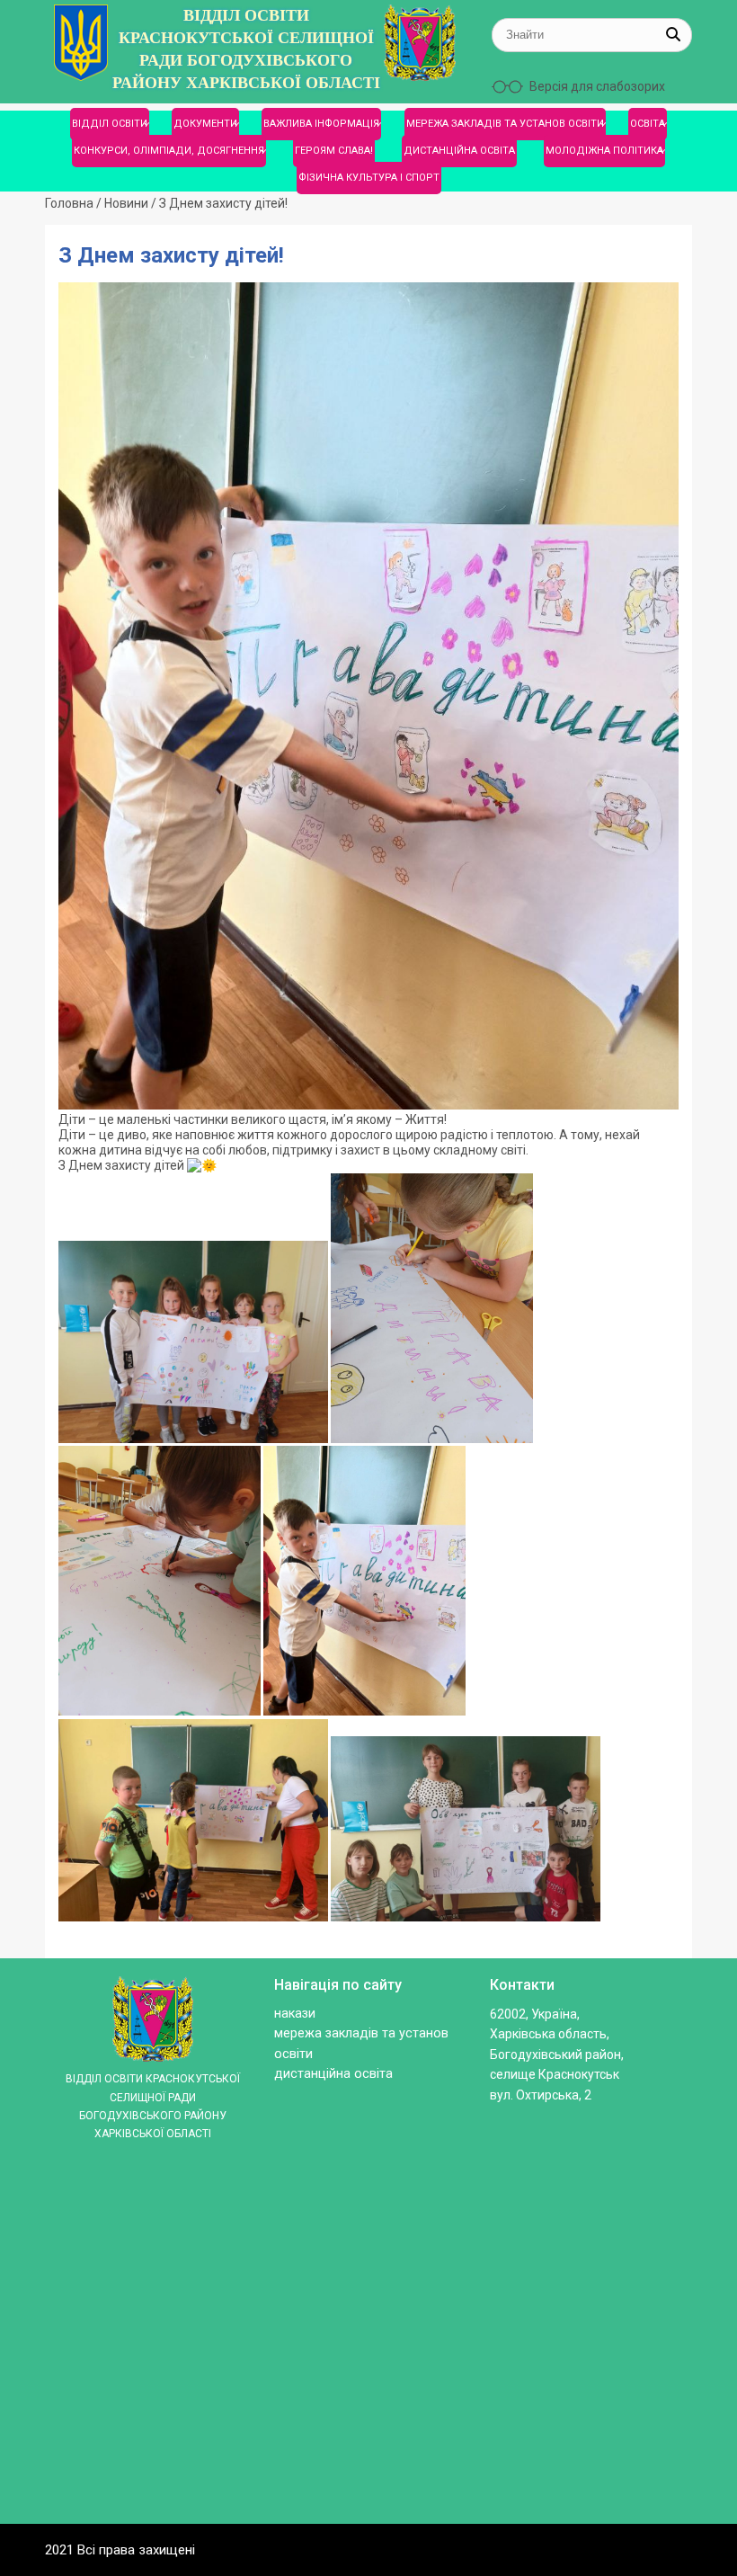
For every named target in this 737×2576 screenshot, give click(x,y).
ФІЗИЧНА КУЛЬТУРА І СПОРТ (369, 178)
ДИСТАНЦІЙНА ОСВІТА (459, 151)
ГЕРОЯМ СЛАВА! (334, 151)
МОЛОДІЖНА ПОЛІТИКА (604, 151)
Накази (295, 2014)
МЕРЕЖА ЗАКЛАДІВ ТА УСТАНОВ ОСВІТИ (505, 124)
